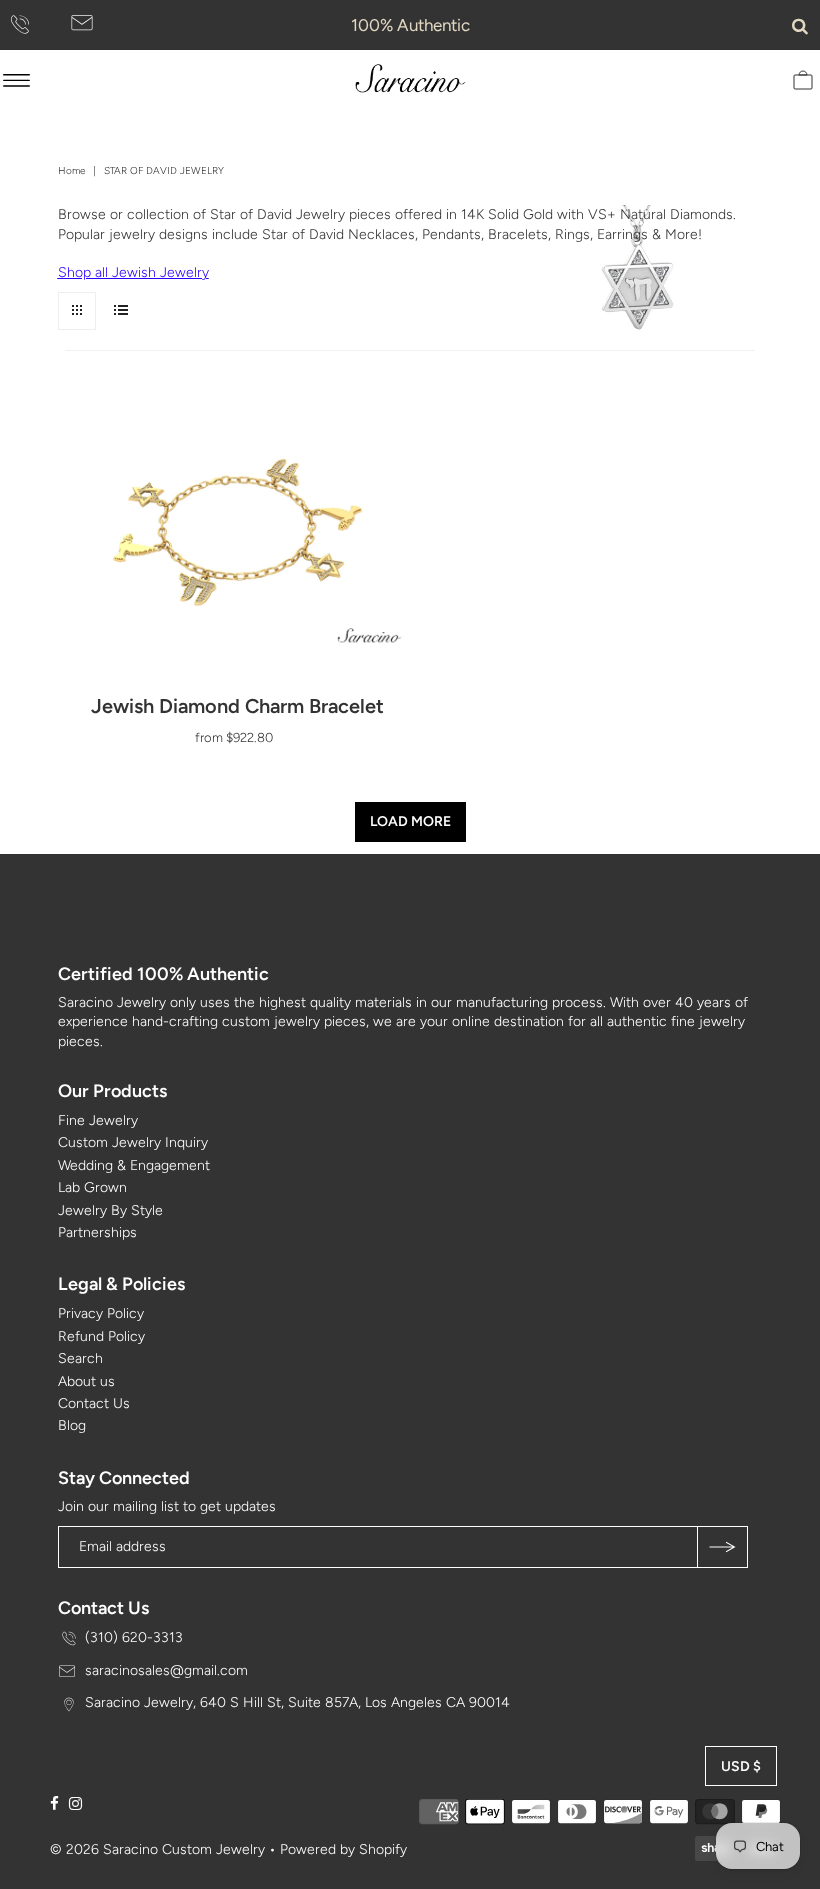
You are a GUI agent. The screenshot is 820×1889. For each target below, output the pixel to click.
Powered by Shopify (343, 1849)
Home (71, 170)
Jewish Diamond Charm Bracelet (237, 706)
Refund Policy (101, 1336)
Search (80, 1358)
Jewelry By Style (110, 1210)
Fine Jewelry (98, 1120)
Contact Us (94, 1403)
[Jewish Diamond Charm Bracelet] (237, 541)
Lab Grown (92, 1187)
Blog (72, 1425)
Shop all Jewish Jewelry (133, 272)
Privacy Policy (101, 1313)
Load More (410, 821)
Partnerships (97, 1232)
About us (86, 1381)
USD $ (741, 1766)
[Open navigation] (16, 80)
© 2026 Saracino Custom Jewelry (157, 1849)
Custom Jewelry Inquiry (133, 1142)
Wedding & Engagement (134, 1165)
